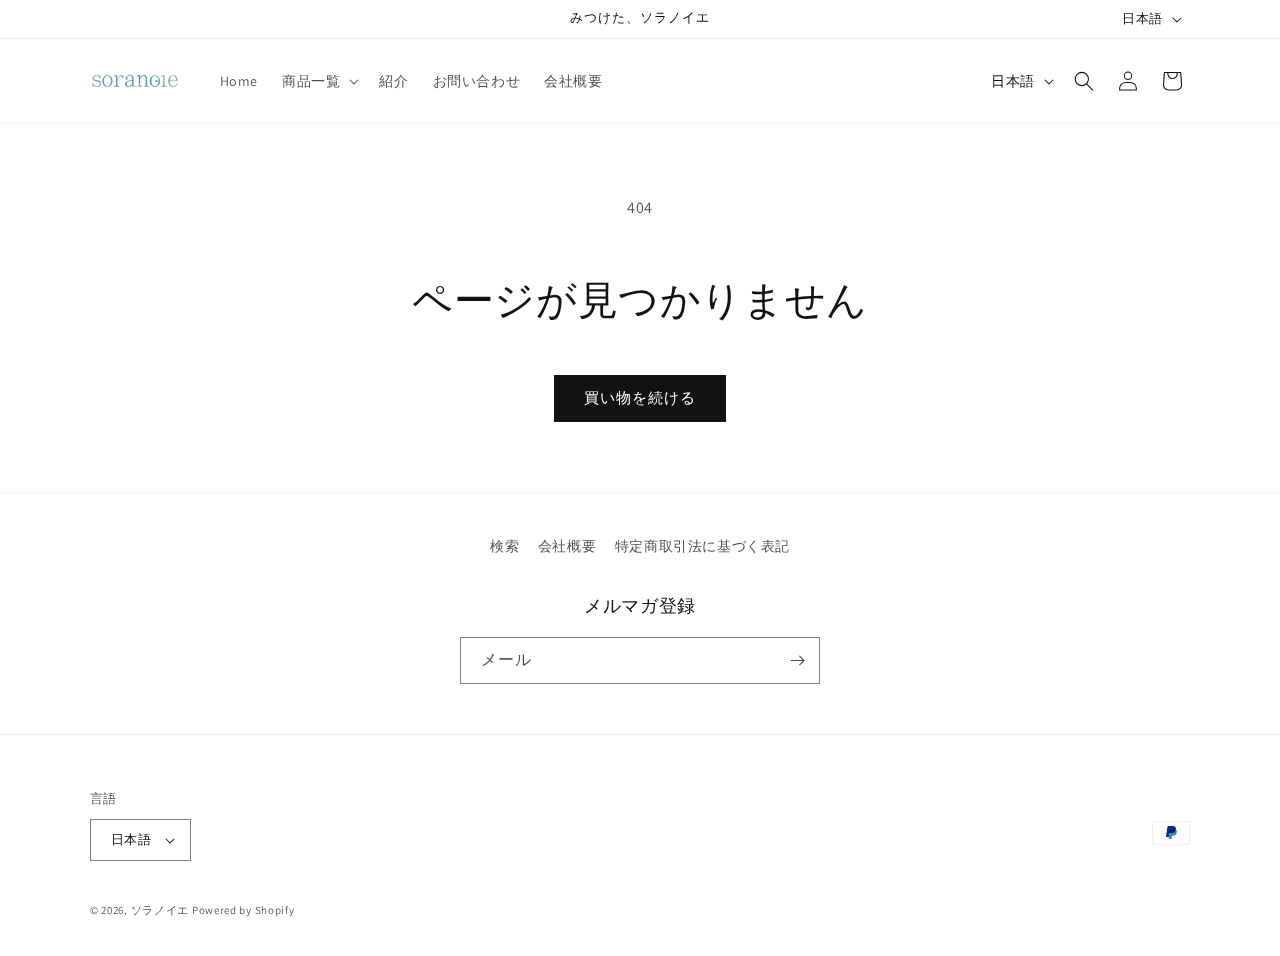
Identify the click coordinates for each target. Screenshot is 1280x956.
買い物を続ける (640, 397)
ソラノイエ (160, 910)
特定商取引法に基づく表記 (702, 546)
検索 (504, 546)
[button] (318, 81)
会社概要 (567, 546)
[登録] (797, 660)
